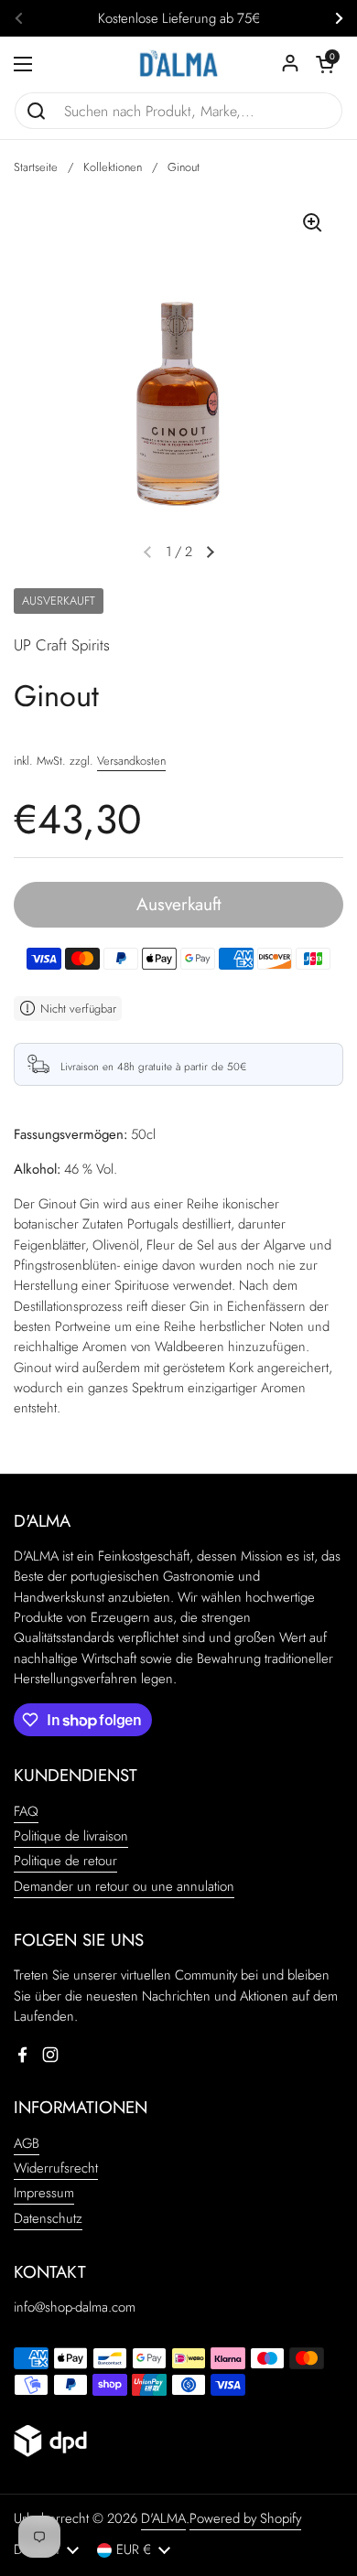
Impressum (44, 2193)
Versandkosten (131, 761)
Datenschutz (48, 2218)
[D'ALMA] (178, 64)
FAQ (26, 1811)
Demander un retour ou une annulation (124, 1886)
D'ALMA (163, 2518)
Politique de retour (65, 1861)
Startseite (36, 167)
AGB (27, 2143)
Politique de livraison (71, 1836)
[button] (325, 64)
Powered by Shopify (245, 2518)
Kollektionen (113, 167)
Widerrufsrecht (56, 2168)
